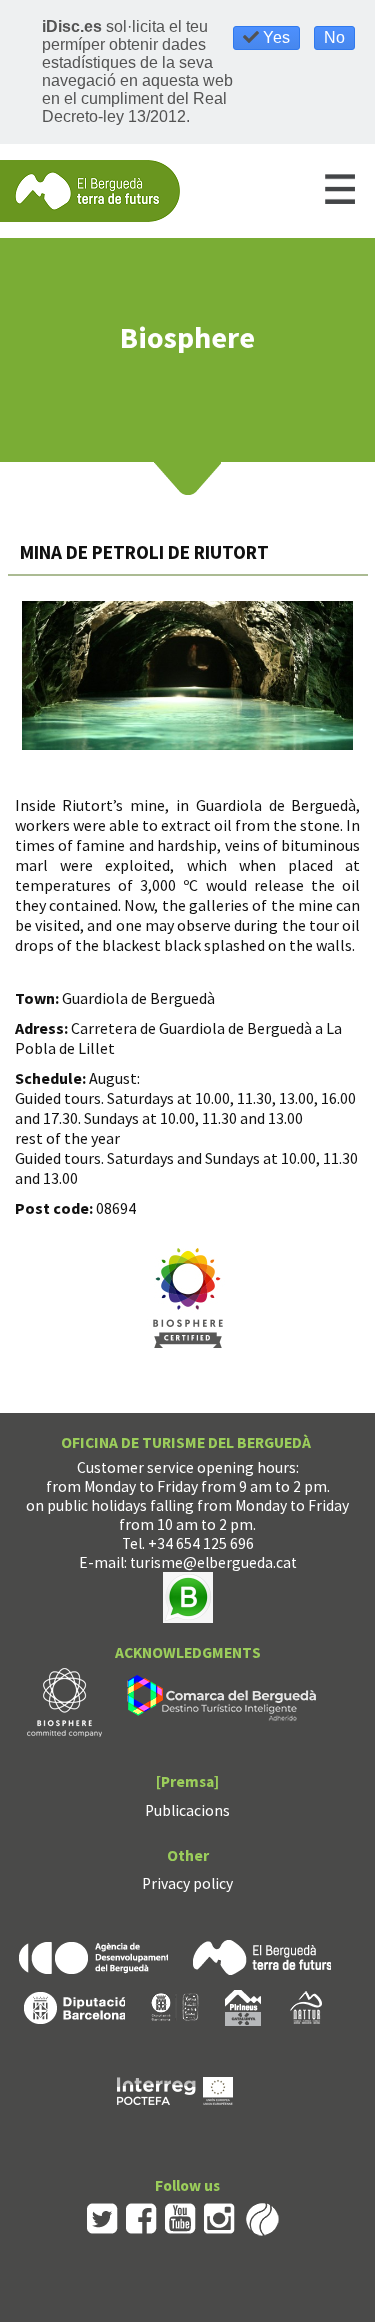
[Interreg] (175, 2088)
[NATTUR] (306, 2005)
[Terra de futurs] (262, 1955)
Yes (274, 37)
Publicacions (187, 1810)
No (334, 37)
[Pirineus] (243, 2005)
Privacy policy (187, 1883)
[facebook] (141, 2217)
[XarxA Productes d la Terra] (175, 2005)
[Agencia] (93, 1955)
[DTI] (225, 1701)
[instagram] (219, 2217)
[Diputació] (74, 2005)
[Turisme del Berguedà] (90, 189)
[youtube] (180, 2217)
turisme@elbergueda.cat (213, 1562)
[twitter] (102, 2217)
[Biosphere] (64, 1701)
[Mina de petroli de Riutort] (188, 675)
